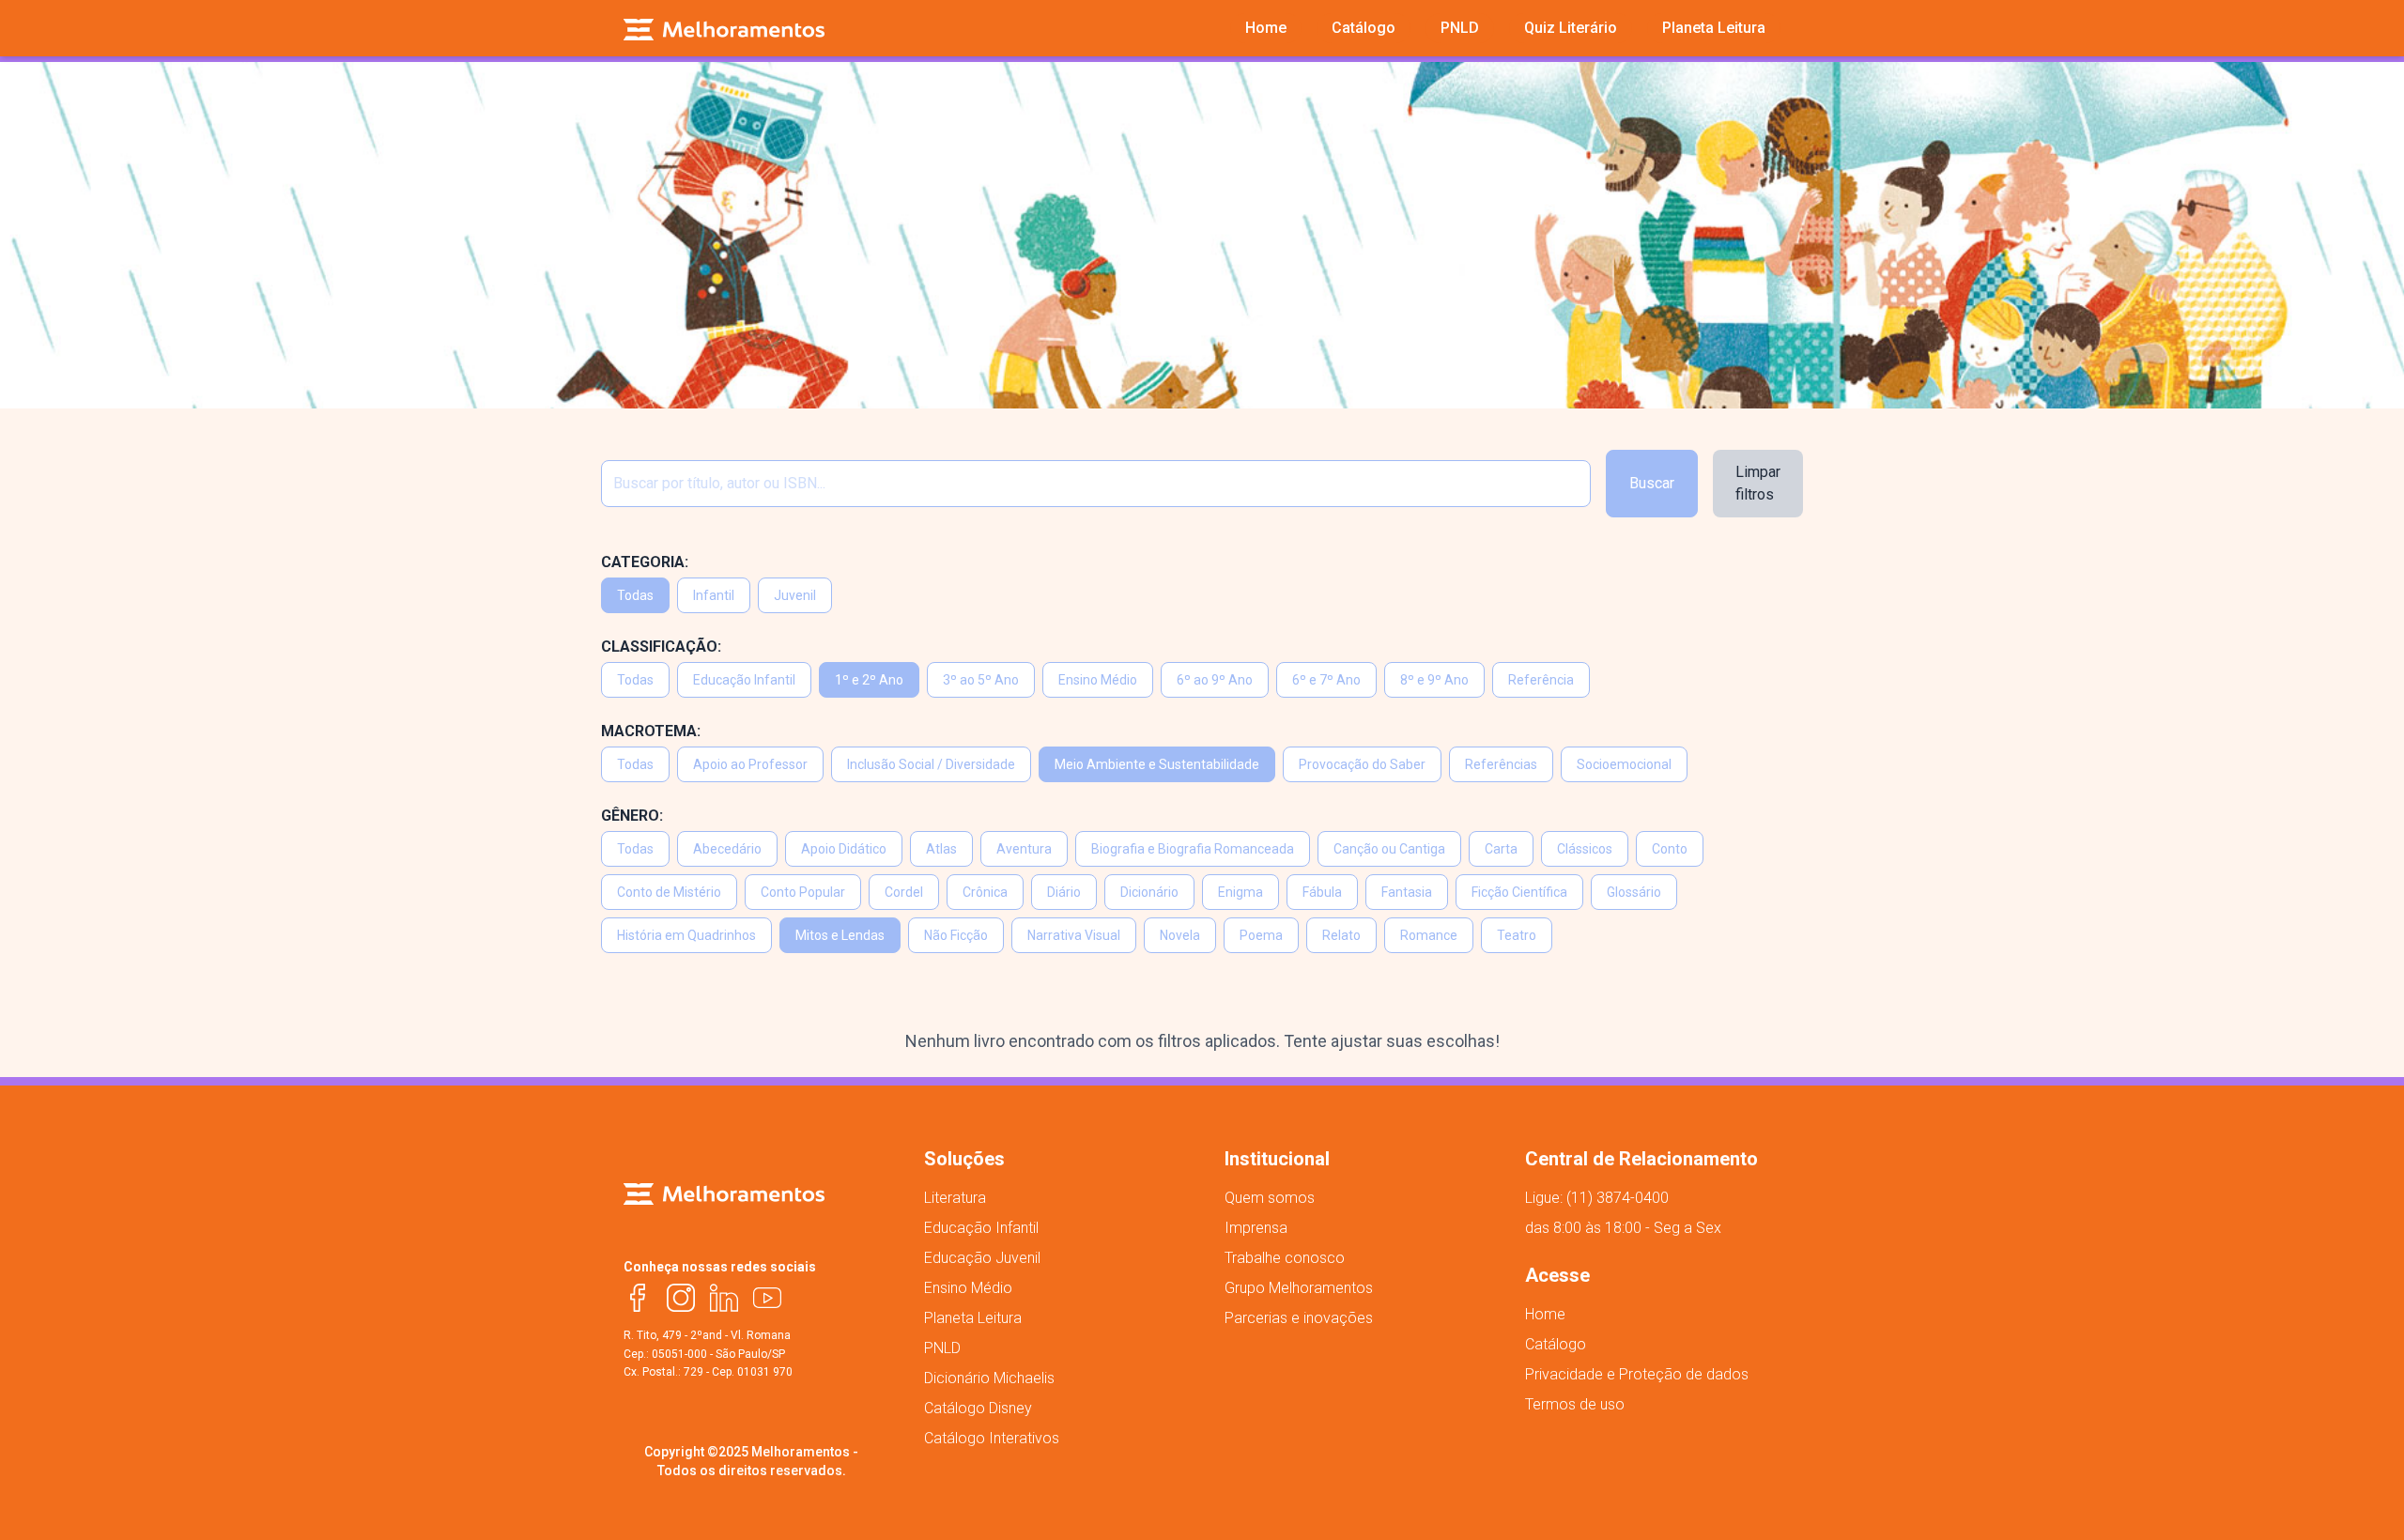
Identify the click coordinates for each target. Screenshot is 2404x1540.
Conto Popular (803, 892)
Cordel (904, 892)
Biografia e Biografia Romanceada (1193, 849)
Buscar (1652, 483)
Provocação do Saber (1362, 764)
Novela (1180, 935)
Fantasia (1407, 892)
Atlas (941, 849)
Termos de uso (1575, 1404)
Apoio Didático (844, 849)
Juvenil (795, 595)
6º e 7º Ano (1326, 680)
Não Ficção (956, 935)
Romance (1429, 935)
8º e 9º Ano (1434, 680)
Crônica (985, 892)
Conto (1670, 849)
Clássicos (1585, 849)
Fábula (1322, 892)
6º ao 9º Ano (1215, 680)
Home (1545, 1314)
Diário (1064, 892)
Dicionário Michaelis (989, 1378)
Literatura (955, 1198)
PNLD (942, 1348)
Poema (1261, 935)
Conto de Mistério (669, 892)
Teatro (1517, 935)
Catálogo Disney (978, 1408)
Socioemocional (1624, 764)
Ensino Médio (1098, 680)
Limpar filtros (1758, 483)
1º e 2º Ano (869, 680)
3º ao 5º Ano (981, 680)
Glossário (1634, 892)
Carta (1501, 849)
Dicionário (1149, 892)
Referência (1541, 680)
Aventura (1024, 849)
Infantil (714, 595)
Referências (1501, 764)
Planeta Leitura (973, 1318)
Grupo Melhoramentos (1299, 1288)
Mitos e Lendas (840, 935)
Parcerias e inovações (1299, 1318)
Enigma (1241, 892)
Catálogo (1556, 1344)
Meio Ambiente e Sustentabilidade (1157, 764)
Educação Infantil (744, 680)
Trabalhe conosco (1285, 1258)
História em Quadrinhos (686, 935)
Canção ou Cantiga (1389, 849)
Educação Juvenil (982, 1258)
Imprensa (1256, 1228)
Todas (635, 595)
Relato (1341, 935)
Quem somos (1270, 1198)
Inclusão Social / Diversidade (931, 764)
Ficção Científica (1519, 892)
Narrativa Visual (1074, 935)
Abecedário (727, 849)
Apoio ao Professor (750, 764)
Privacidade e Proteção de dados (1637, 1374)
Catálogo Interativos (992, 1438)
